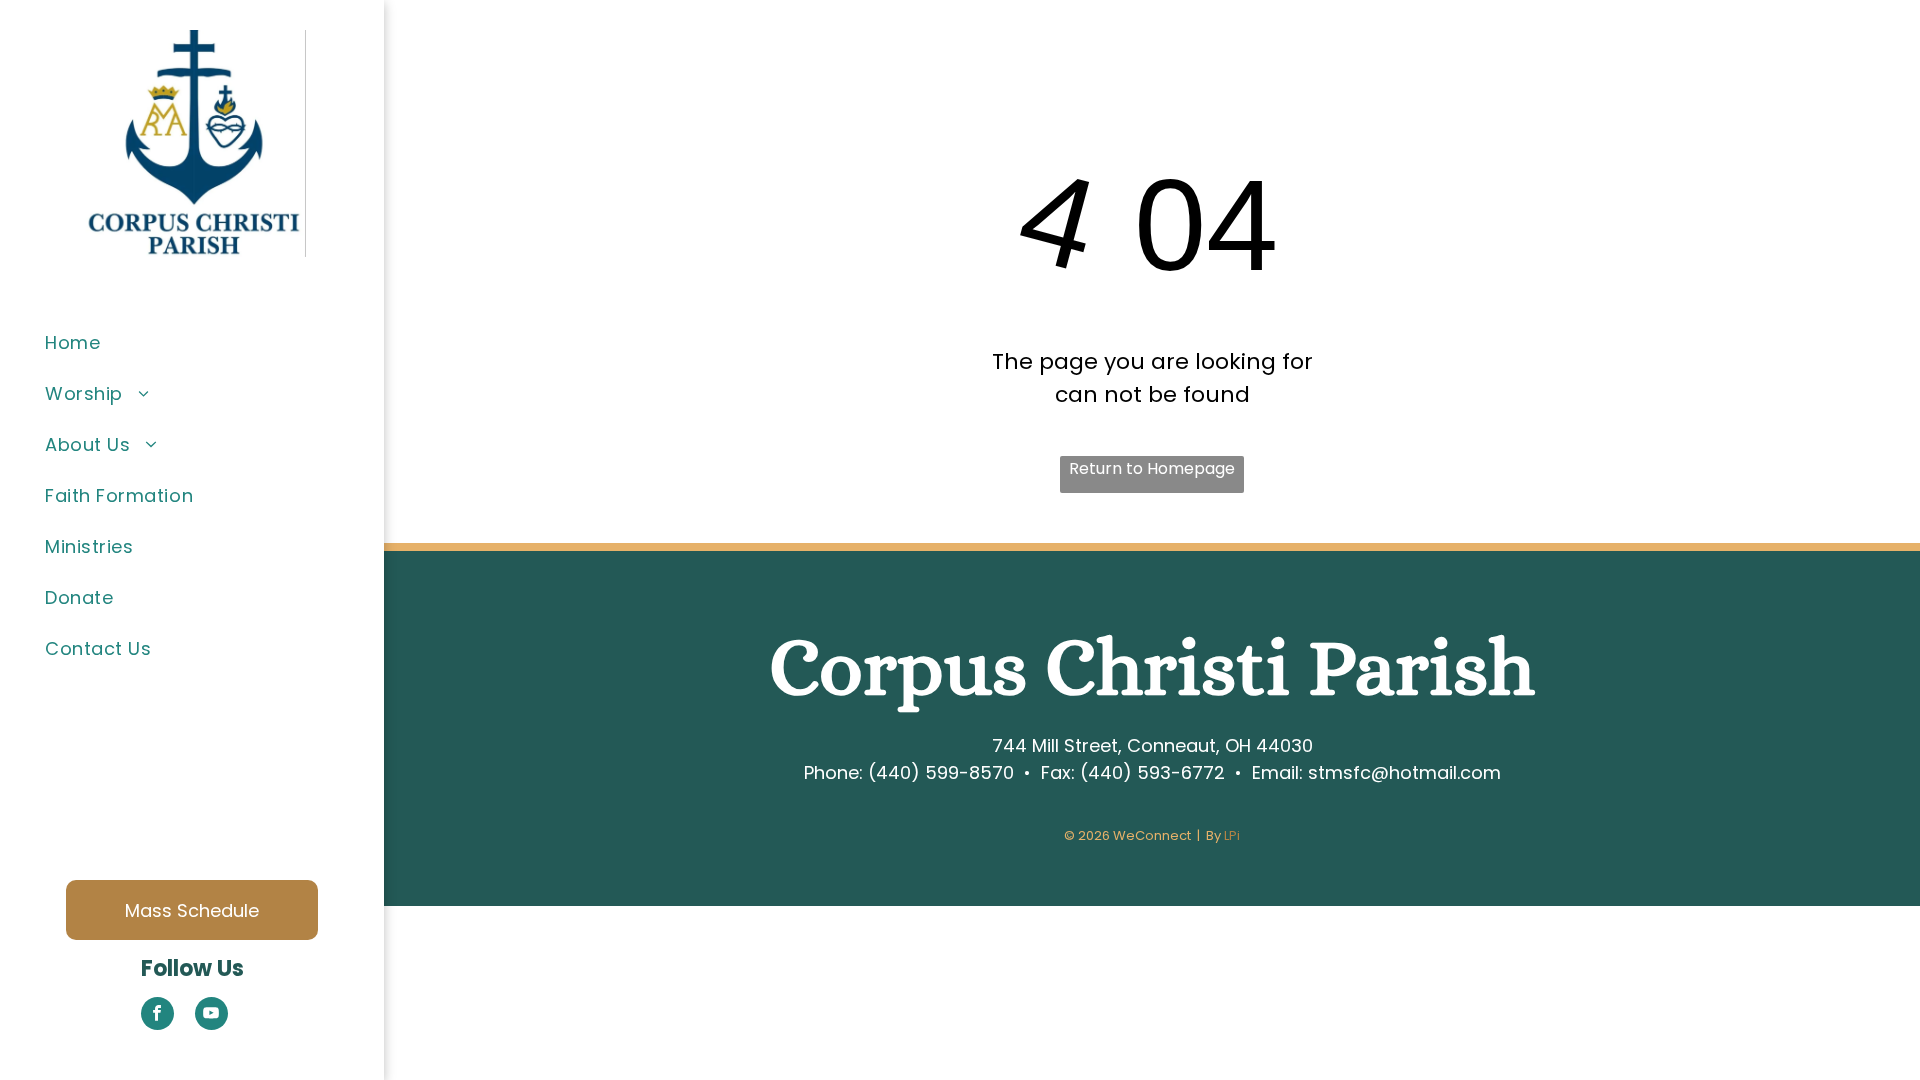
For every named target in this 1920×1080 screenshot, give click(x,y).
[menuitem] (207, 342)
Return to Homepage (1152, 468)
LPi (1232, 835)
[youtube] (211, 1016)
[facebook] (157, 1016)
